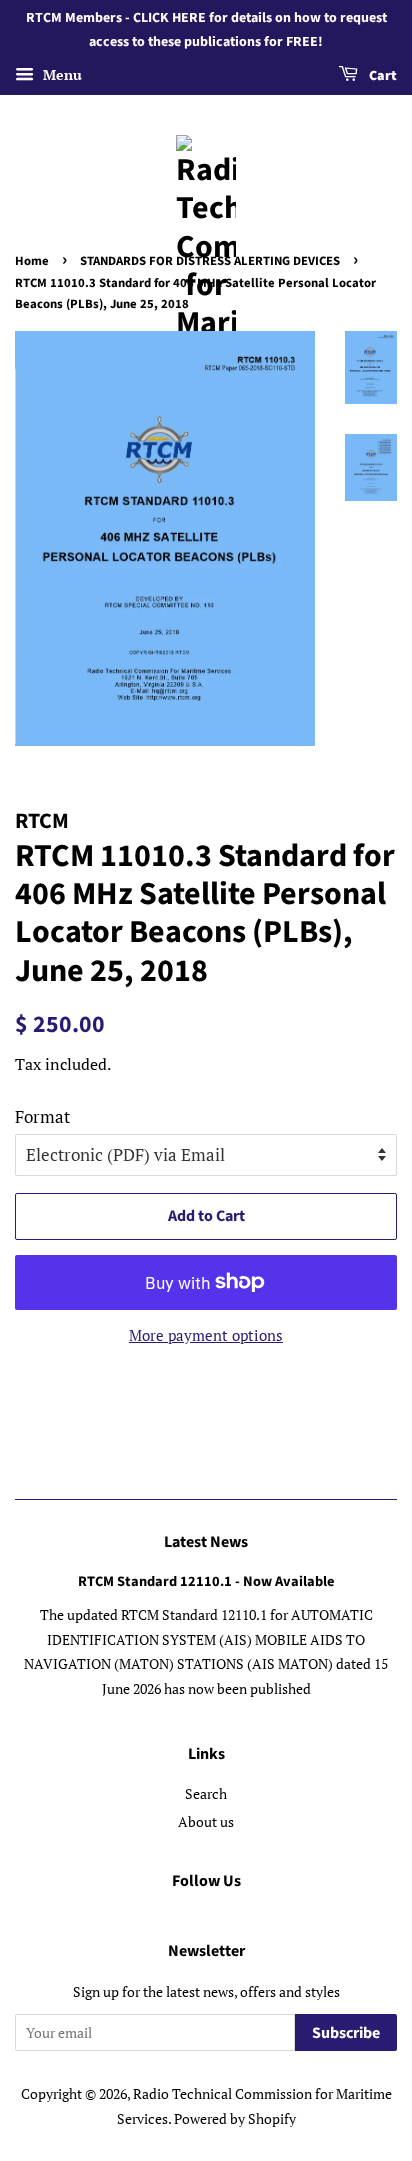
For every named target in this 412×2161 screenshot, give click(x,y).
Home (32, 261)
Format (42, 1116)
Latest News (206, 1542)
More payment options (206, 1335)
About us (206, 1821)
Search (206, 1793)
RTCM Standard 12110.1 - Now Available (206, 1581)
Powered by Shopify (235, 2118)
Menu (60, 74)
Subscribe (346, 2033)
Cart (381, 76)
